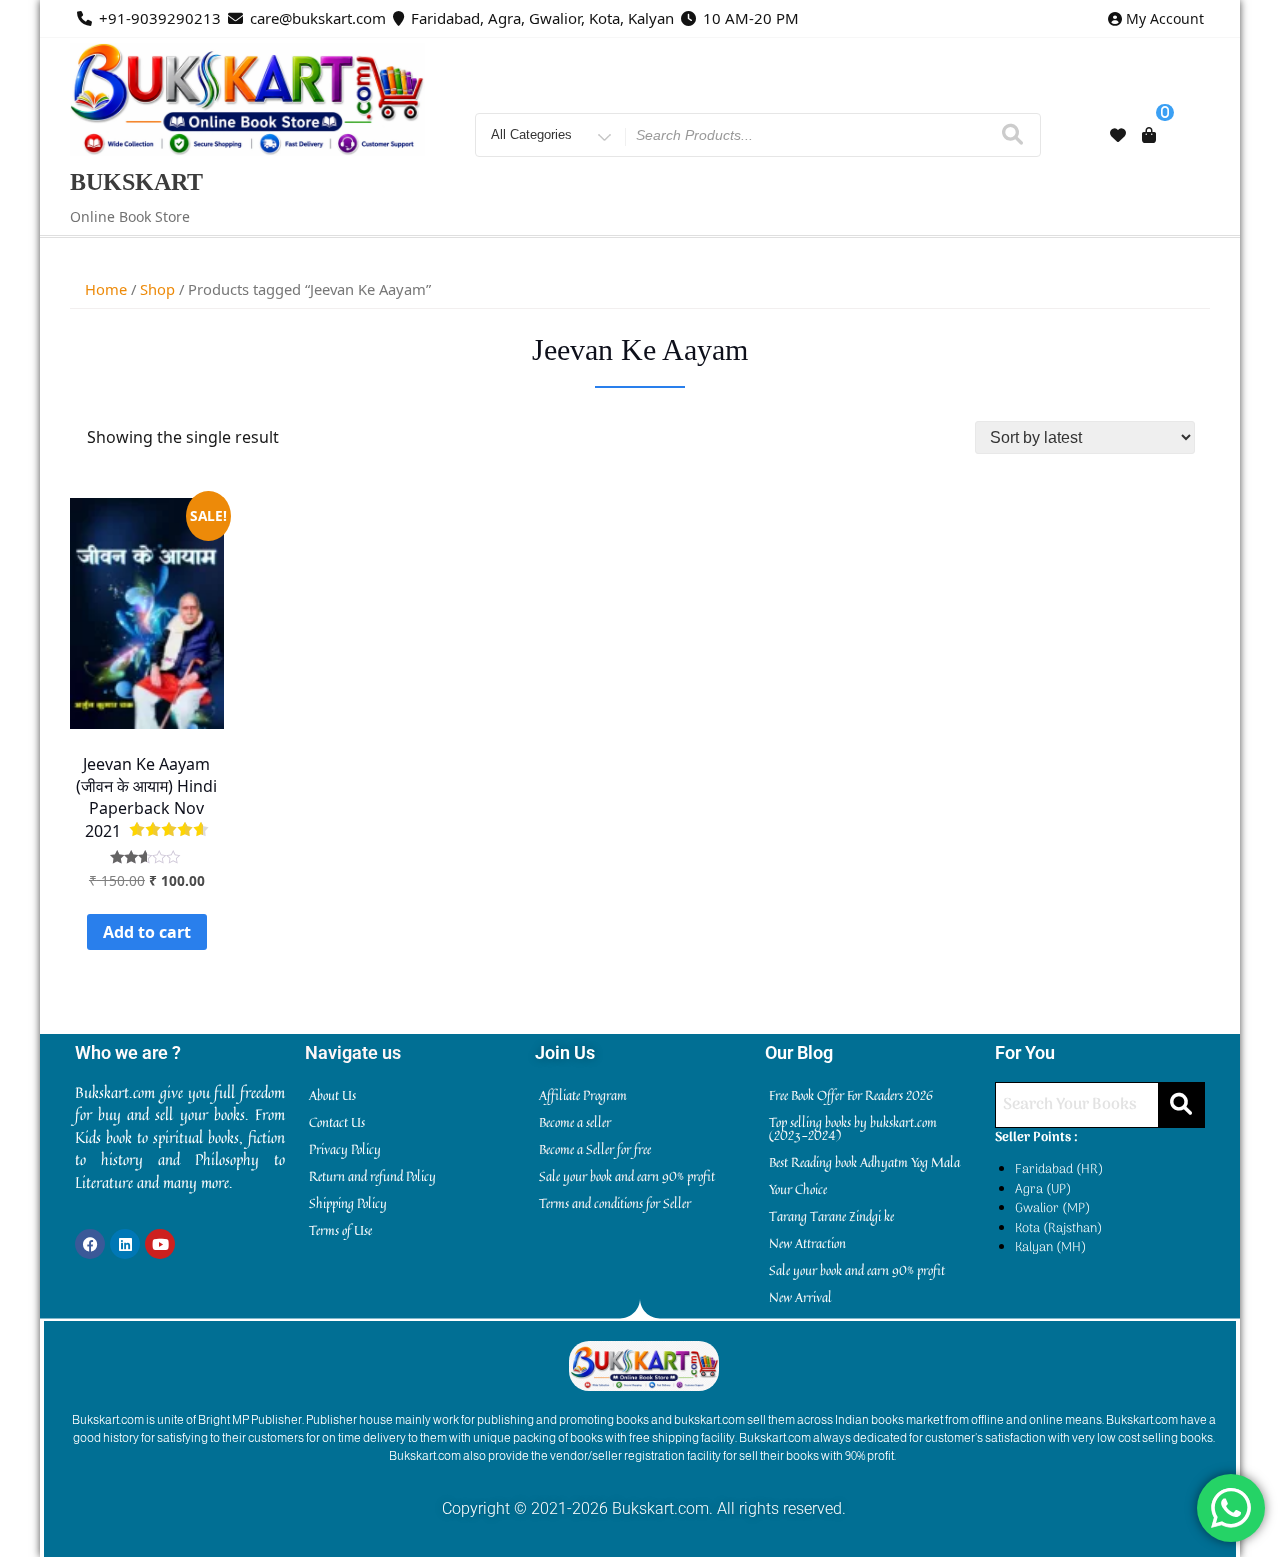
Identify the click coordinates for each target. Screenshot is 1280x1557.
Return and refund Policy (372, 1176)
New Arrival (800, 1297)
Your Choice (798, 1189)
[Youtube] (160, 1244)
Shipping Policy (348, 1203)
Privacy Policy (345, 1149)
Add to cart (147, 932)
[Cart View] (1149, 135)
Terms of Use (340, 1230)
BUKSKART (136, 182)
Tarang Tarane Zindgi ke (831, 1216)
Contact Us (337, 1122)
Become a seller (575, 1122)
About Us (332, 1095)
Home (106, 289)
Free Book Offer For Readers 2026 (851, 1095)
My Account (1165, 18)
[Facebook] (90, 1244)
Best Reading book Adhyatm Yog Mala (864, 1162)
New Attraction (807, 1243)
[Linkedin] (125, 1244)
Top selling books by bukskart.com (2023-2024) (853, 1128)
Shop (157, 289)
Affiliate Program (583, 1095)
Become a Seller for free (595, 1149)
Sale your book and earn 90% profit (627, 1176)
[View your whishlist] (1118, 135)
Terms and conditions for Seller (615, 1203)
